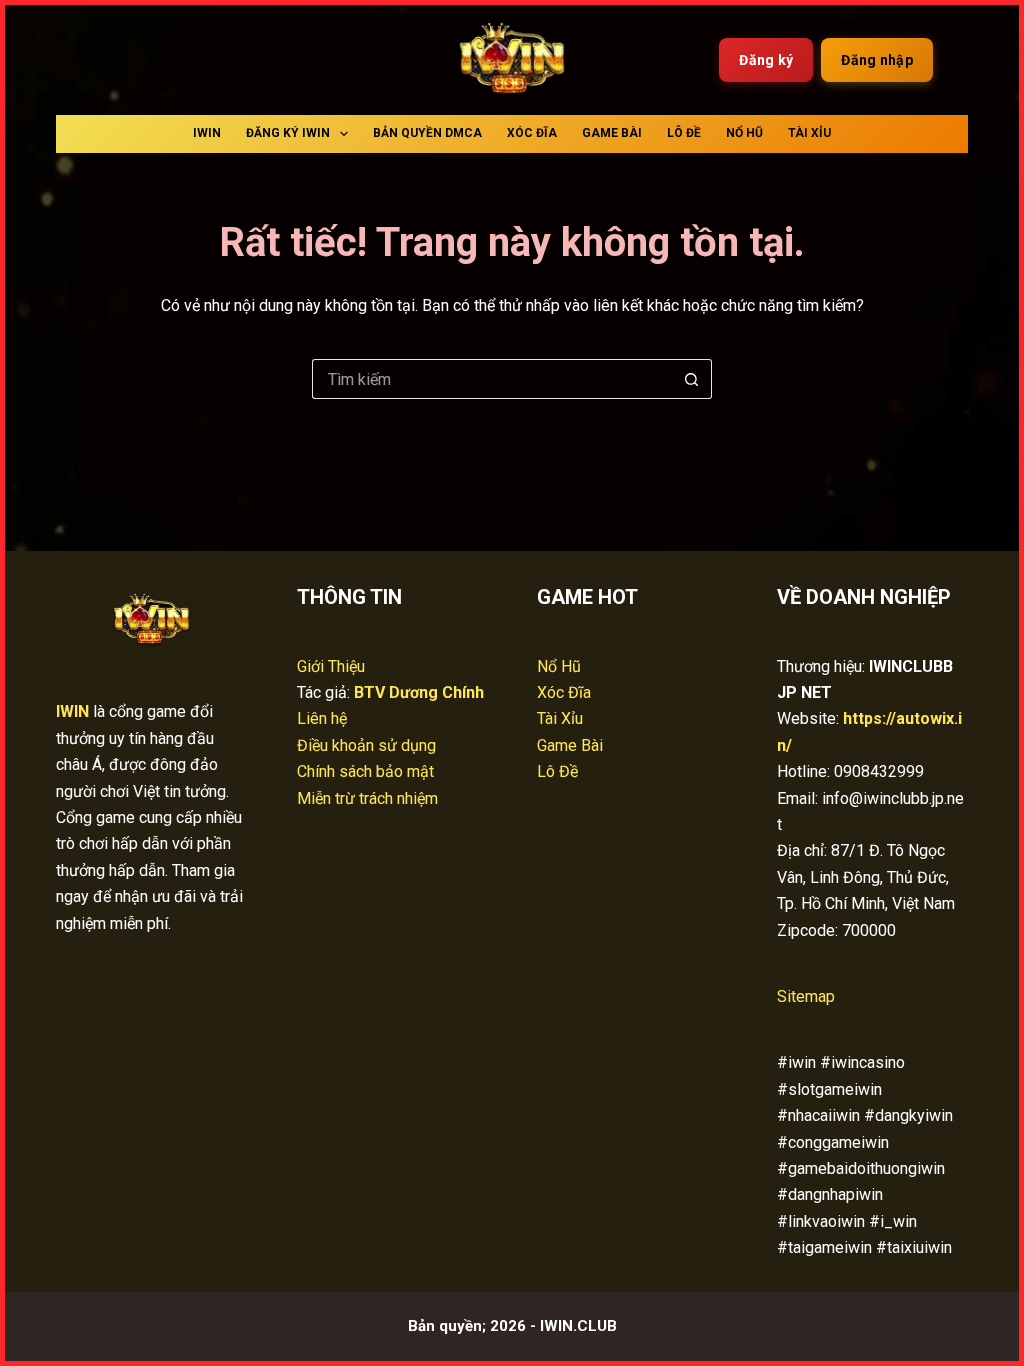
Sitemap (806, 996)
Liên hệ (322, 718)
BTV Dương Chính (419, 692)
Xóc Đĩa (532, 133)
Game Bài (612, 133)
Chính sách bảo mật (365, 771)
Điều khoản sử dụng (366, 745)
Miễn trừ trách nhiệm (367, 798)
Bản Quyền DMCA (427, 133)
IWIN (207, 133)
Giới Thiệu (331, 666)
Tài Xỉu (809, 133)
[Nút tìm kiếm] (692, 379)
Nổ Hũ (744, 133)
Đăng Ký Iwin (288, 133)
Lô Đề (684, 133)
